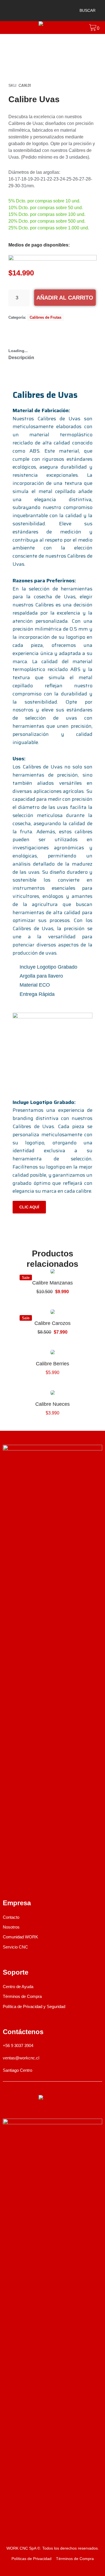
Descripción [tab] (21, 358)
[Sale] (53, 1271)
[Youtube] (35, 1881)
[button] (85, 11)
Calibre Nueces (53, 1404)
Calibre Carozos (53, 1323)
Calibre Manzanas (53, 1283)
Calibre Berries (53, 1364)
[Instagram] (21, 1881)
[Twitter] (50, 1881)
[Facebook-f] (6, 1881)
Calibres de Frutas (46, 317)
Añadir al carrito (65, 298)
